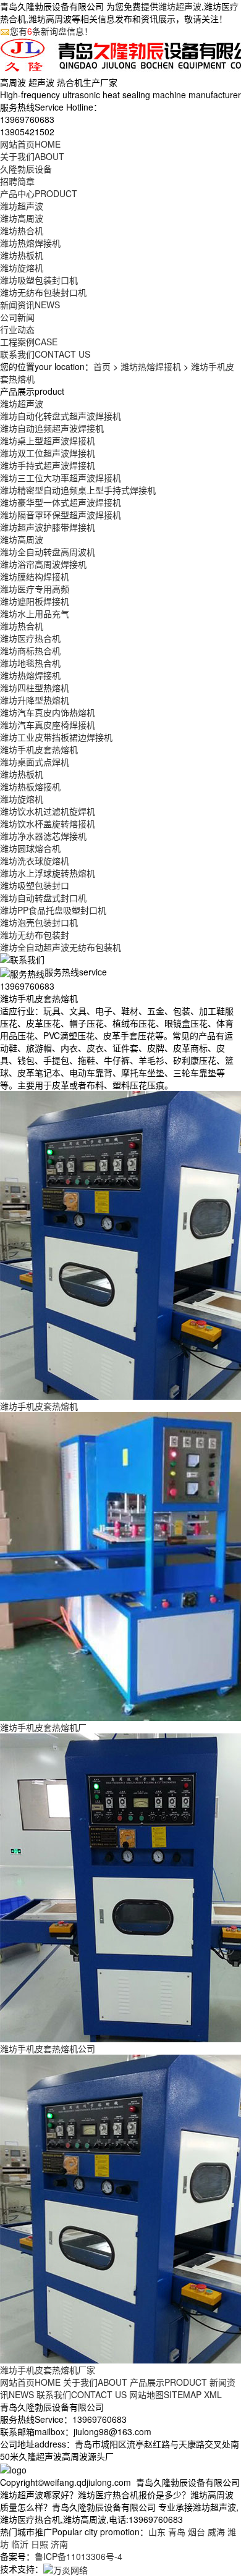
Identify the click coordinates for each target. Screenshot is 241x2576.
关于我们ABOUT (95, 2382)
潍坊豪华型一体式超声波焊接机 (61, 502)
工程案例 (29, 342)
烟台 (197, 2532)
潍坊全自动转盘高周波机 (48, 552)
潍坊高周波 (22, 218)
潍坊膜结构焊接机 (35, 576)
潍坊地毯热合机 (30, 663)
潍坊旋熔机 (22, 267)
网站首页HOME (30, 2382)
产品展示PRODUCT (168, 2382)
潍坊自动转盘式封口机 (43, 898)
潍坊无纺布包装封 (35, 935)
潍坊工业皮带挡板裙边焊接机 (56, 737)
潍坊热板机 (22, 255)
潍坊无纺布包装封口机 (43, 292)
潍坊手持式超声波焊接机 (48, 465)
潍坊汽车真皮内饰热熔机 (48, 712)
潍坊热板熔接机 (30, 786)
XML (213, 2394)
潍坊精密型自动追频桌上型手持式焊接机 (78, 490)
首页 (102, 366)
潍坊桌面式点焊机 (35, 762)
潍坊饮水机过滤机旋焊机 (48, 811)
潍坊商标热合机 (30, 650)
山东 (157, 2532)
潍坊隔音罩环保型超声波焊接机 (61, 515)
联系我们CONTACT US (82, 2394)
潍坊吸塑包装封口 (35, 885)
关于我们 (32, 156)
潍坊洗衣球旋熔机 (35, 861)
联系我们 (45, 354)
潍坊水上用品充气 (35, 613)
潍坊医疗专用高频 (35, 589)
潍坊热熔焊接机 (30, 243)
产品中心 (39, 193)
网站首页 (30, 144)
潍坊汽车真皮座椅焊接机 (48, 725)
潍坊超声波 (180, 6)
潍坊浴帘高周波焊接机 (43, 564)
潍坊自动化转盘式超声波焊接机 (61, 416)
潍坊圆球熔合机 (30, 848)
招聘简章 (17, 181)
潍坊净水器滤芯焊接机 (43, 836)
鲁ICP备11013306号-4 (78, 2556)
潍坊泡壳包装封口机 (39, 922)
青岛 (177, 2532)
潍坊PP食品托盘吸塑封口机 (53, 910)
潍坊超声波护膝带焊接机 (48, 527)
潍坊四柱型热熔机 (35, 688)
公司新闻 (17, 317)
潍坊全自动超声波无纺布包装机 (61, 947)
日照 (40, 2544)
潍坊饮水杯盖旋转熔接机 (48, 823)
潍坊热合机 (22, 230)
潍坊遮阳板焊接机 (35, 601)
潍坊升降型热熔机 (35, 700)
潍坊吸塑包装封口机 (39, 280)
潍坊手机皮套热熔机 (39, 749)
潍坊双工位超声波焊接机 (48, 453)
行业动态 (17, 329)
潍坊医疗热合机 (30, 638)
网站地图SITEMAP (165, 2394)
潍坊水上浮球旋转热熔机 (48, 873)
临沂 (20, 2544)
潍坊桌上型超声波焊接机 (48, 440)
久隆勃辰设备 (26, 169)
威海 (216, 2532)
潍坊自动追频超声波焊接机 (52, 428)
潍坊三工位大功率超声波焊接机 (61, 478)
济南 (59, 2544)
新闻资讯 (30, 305)
